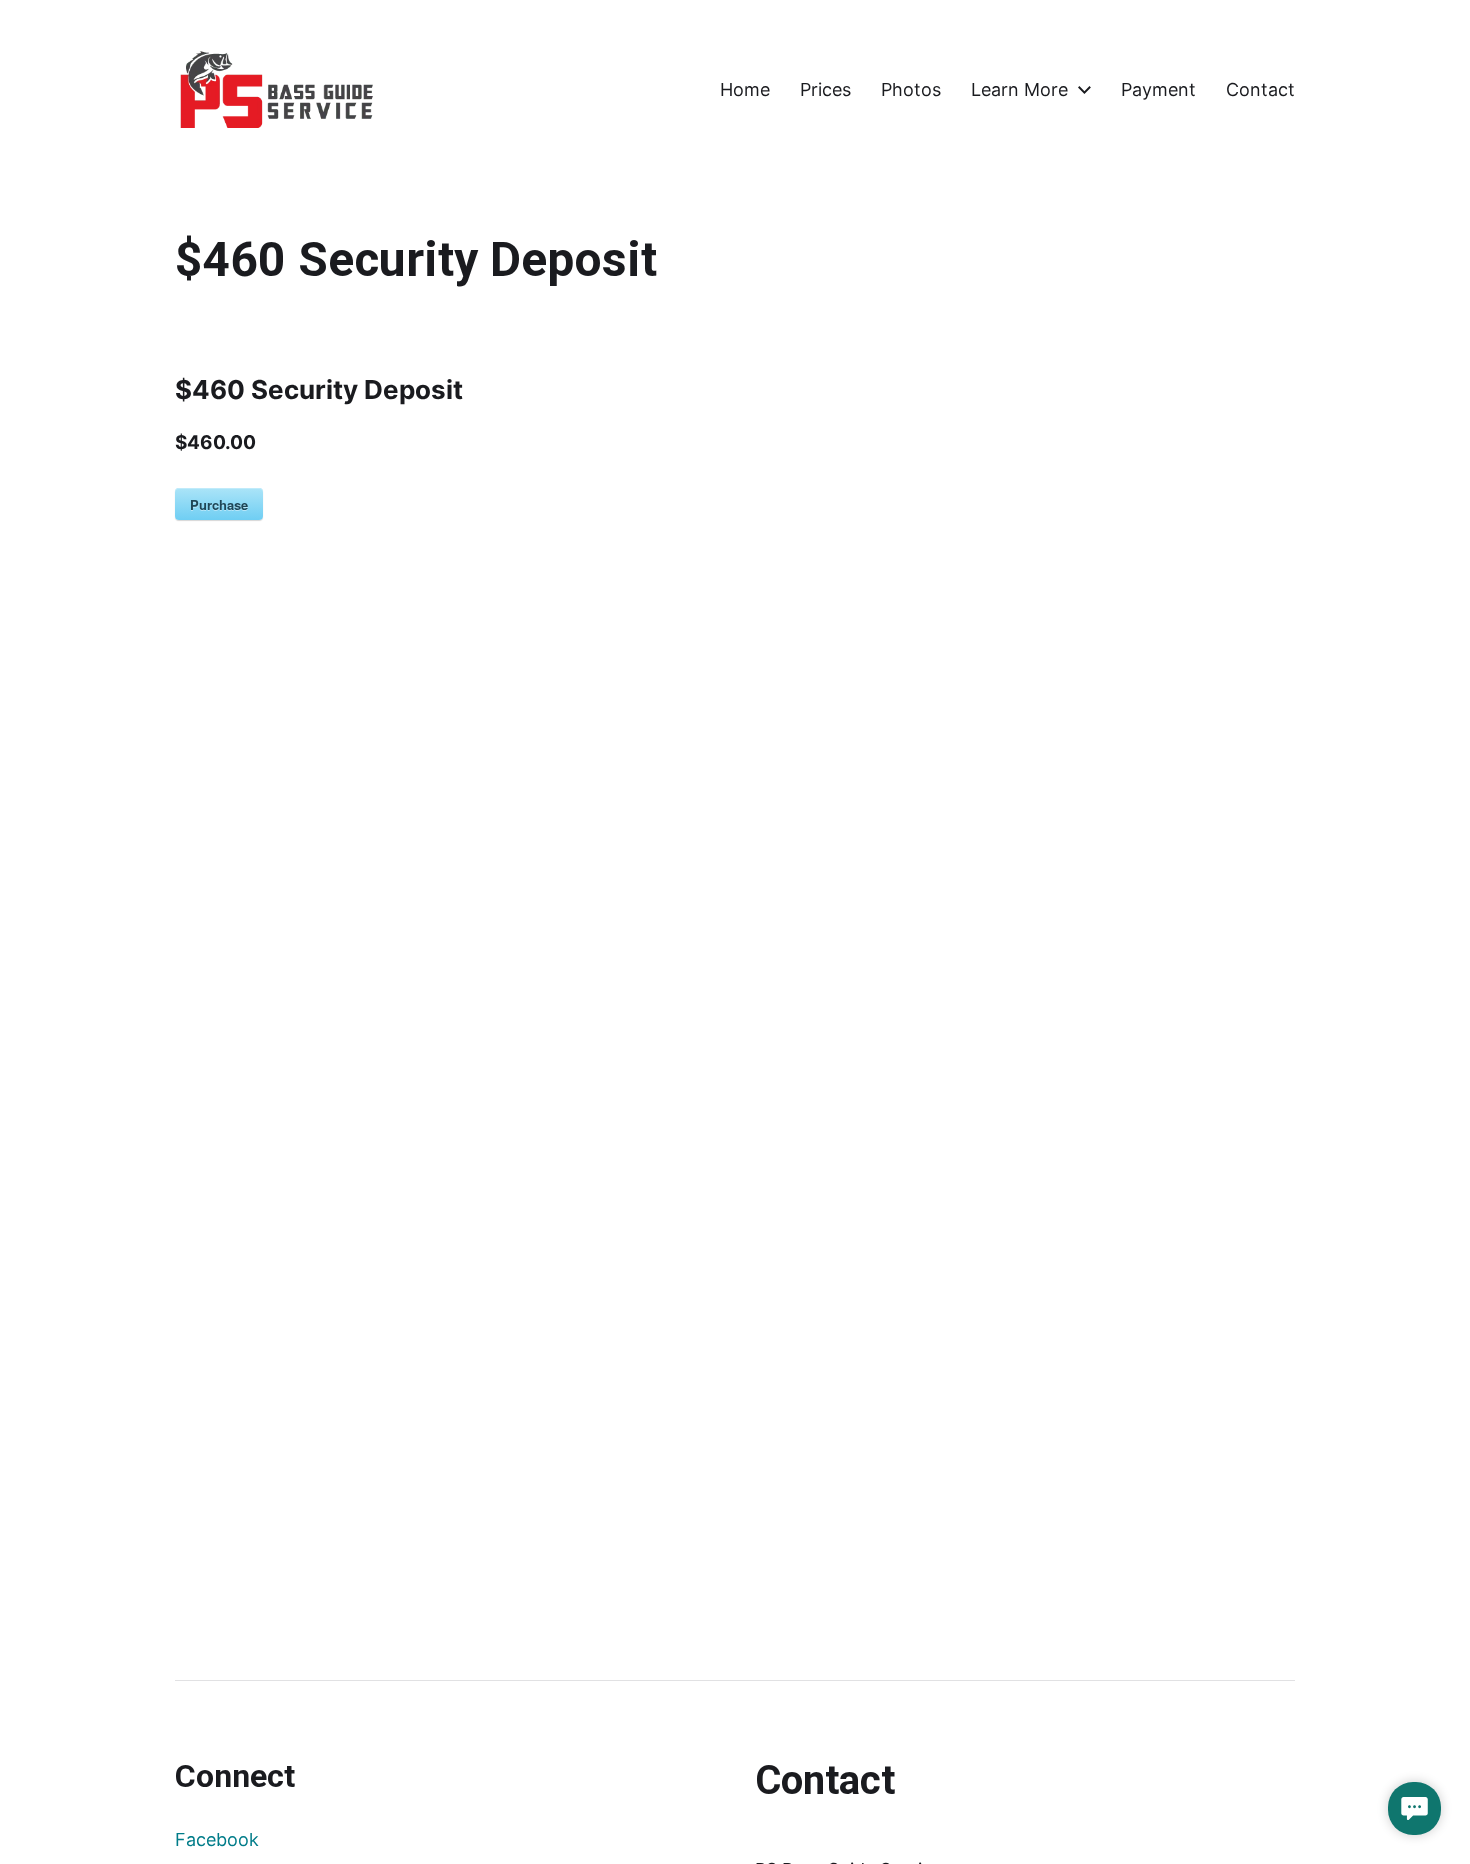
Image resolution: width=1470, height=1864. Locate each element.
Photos (911, 90)
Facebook (217, 1839)
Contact (1260, 90)
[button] (1414, 1808)
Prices (825, 90)
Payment (1158, 90)
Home (745, 90)
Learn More (1019, 90)
